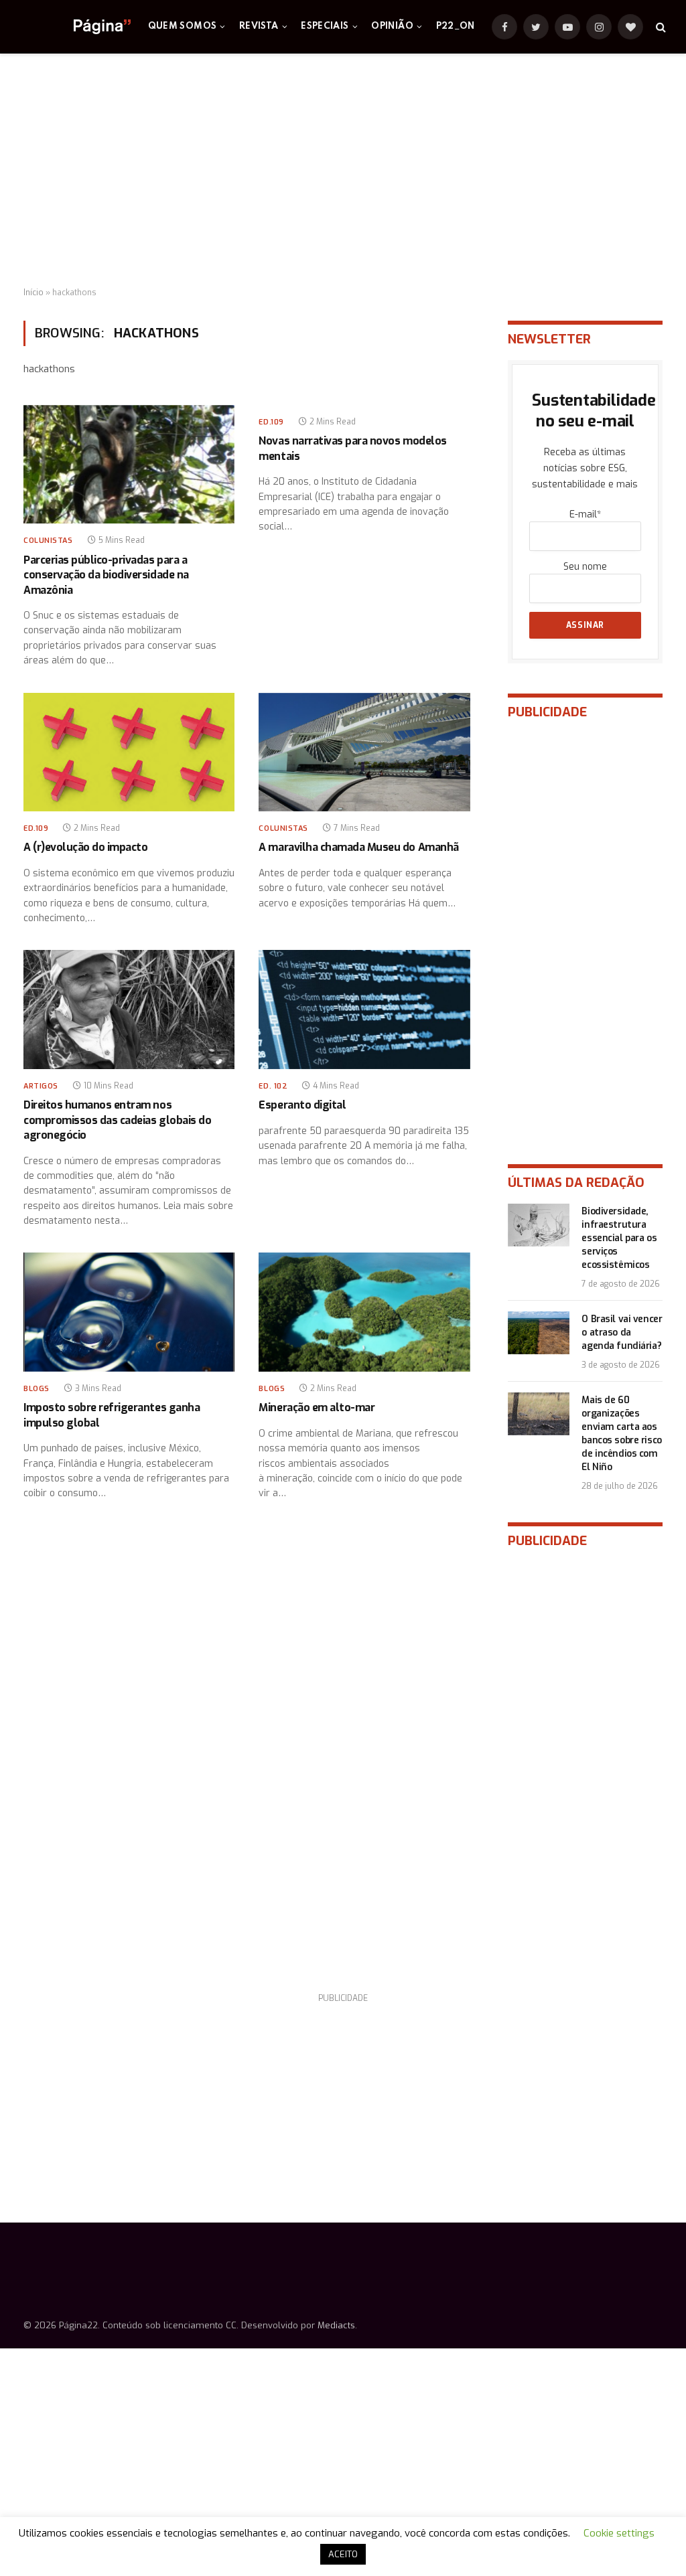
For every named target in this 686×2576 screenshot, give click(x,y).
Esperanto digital (302, 1105)
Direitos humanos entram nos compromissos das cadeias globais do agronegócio (117, 1120)
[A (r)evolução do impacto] (129, 752)
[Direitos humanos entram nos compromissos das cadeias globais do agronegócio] (129, 1009)
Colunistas (48, 541)
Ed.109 (271, 422)
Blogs (37, 1389)
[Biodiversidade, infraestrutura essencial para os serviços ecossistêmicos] (539, 1225)
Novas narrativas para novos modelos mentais (352, 448)
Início (33, 293)
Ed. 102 (273, 1086)
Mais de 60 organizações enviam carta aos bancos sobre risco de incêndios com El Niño (621, 1434)
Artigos (41, 1086)
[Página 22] (75, 27)
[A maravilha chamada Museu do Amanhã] (364, 752)
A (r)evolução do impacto (85, 847)
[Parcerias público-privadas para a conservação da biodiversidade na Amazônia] (129, 464)
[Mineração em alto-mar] (364, 1312)
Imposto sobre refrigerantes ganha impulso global (112, 1415)
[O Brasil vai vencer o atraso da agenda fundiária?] (539, 1333)
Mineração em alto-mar (317, 1407)
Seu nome (585, 567)
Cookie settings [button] (619, 2533)
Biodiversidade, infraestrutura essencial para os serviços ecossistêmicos (619, 1238)
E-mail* (585, 514)
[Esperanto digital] (364, 1009)
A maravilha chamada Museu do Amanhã (358, 847)
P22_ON (456, 26)
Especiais (325, 26)
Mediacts (336, 2325)
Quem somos (183, 26)
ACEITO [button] (343, 2554)
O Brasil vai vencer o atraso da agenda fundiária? (622, 1333)
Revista (259, 26)
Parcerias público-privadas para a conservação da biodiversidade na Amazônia (106, 575)
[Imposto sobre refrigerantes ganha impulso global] (129, 1312)
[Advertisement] (343, 171)
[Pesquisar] (660, 27)
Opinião (392, 26)
